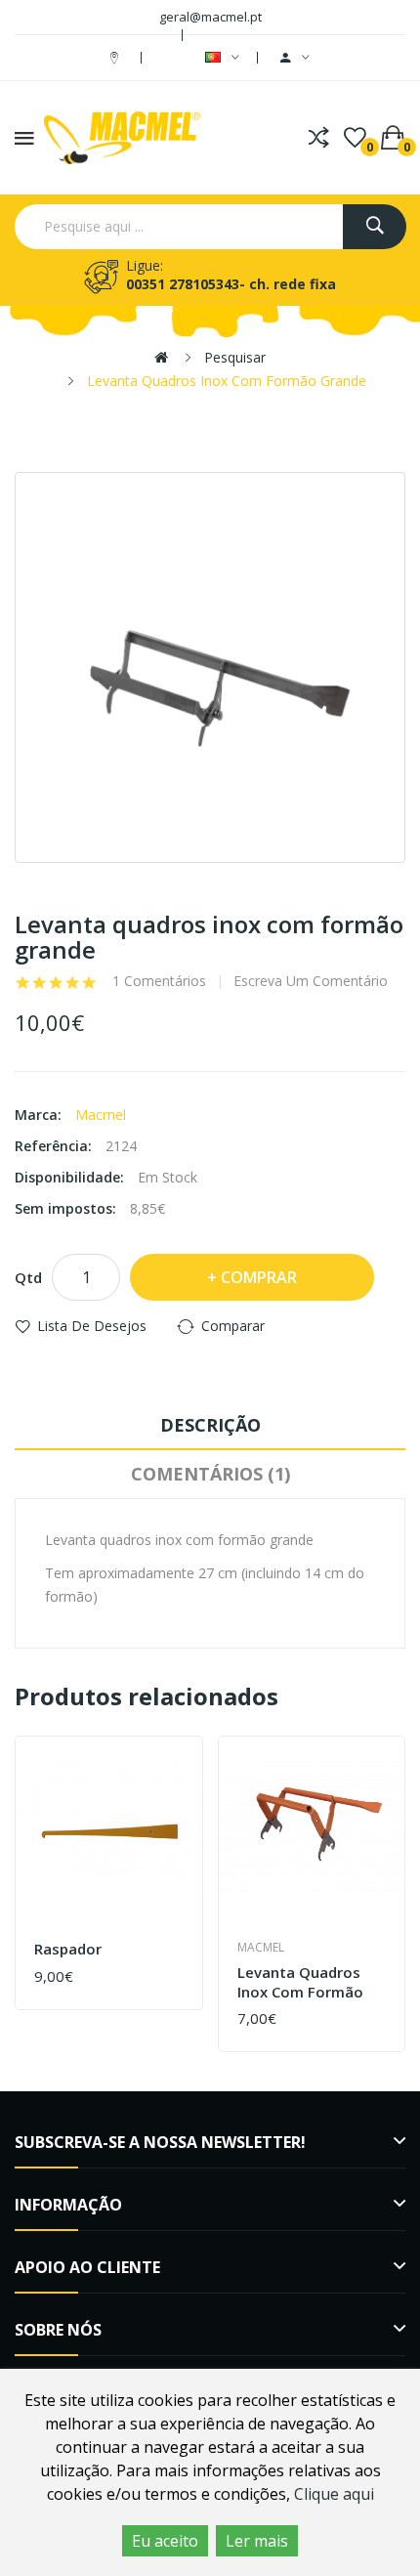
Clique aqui (334, 2494)
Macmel (101, 1115)
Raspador (68, 1949)
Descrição (210, 1425)
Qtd (28, 1277)
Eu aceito (165, 2541)
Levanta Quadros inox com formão (300, 1982)
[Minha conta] (295, 58)
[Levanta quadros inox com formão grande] (210, 667)
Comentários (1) (210, 1474)
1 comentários (159, 981)
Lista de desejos (92, 1326)
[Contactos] (117, 57)
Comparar (233, 1326)
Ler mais (257, 2541)
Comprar (259, 1277)
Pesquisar (235, 357)
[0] (355, 138)
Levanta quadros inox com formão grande (227, 381)
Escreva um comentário (311, 981)
